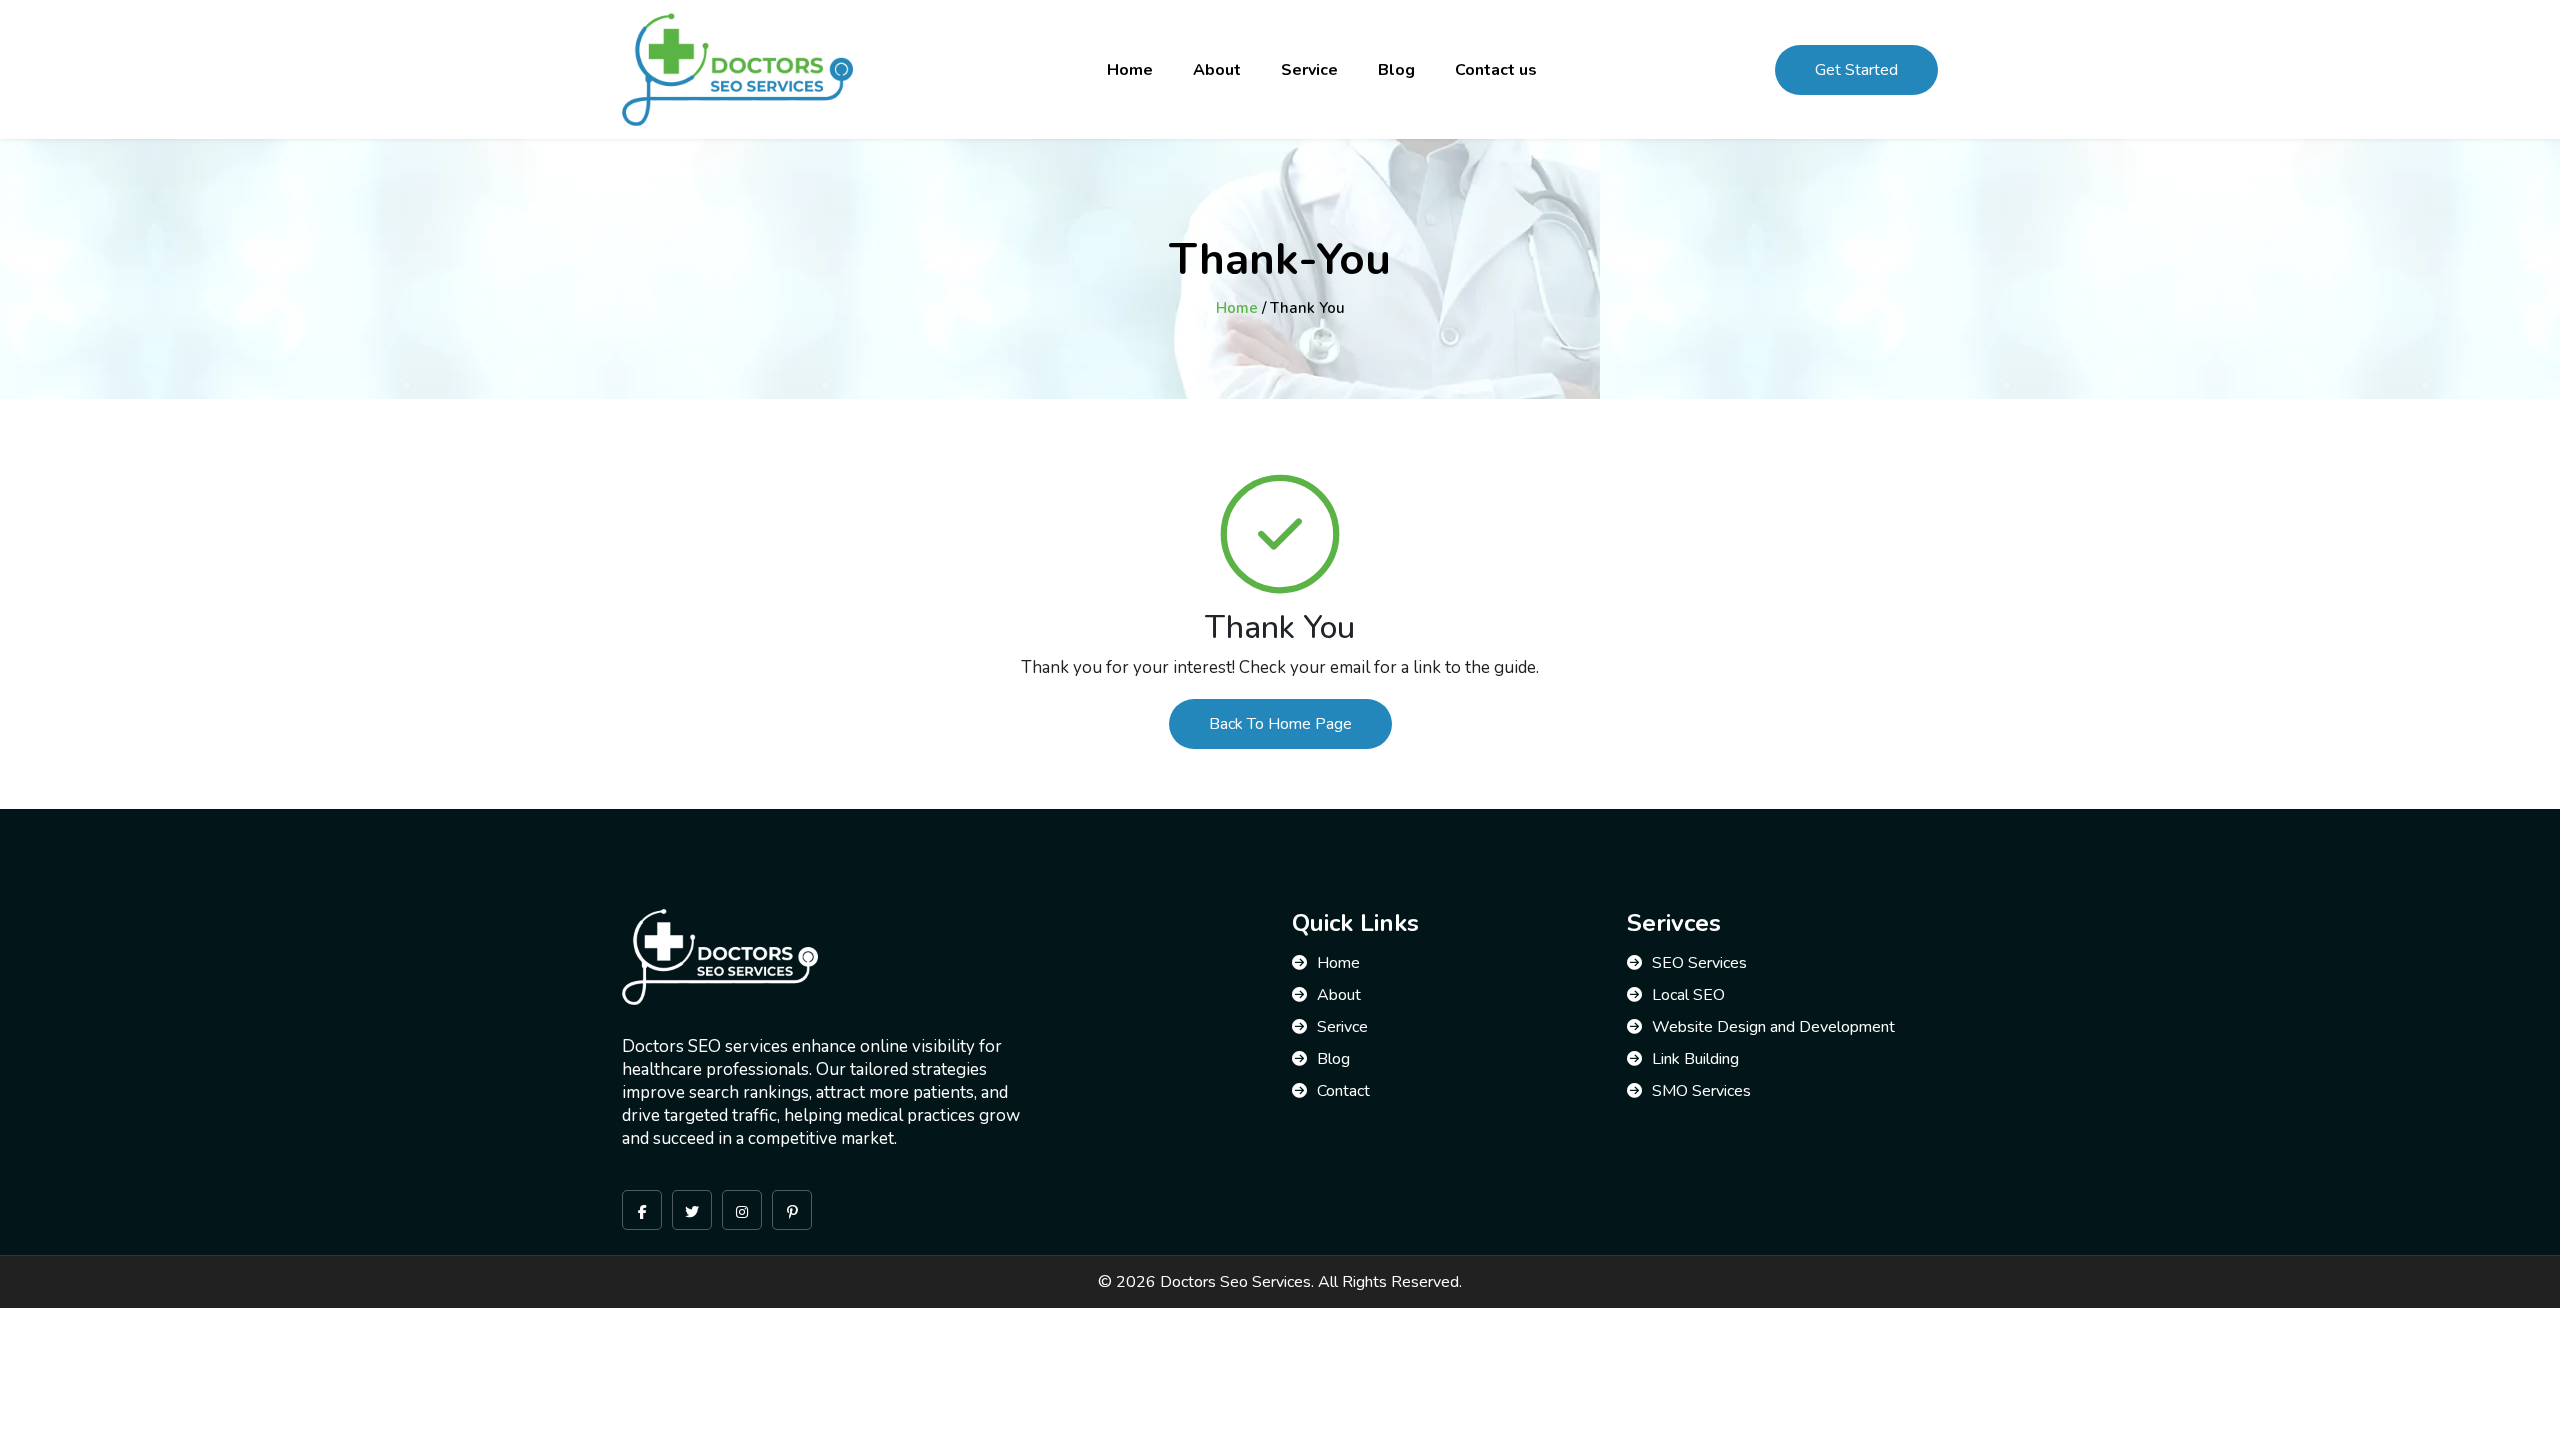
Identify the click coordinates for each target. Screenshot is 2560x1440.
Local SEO (1688, 995)
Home (1130, 70)
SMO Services (1701, 1091)
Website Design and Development (1773, 1027)
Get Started (1856, 70)
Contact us (1496, 70)
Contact (1343, 1091)
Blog (1396, 70)
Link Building (1695, 1059)
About (1217, 70)
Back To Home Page (1280, 724)
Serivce (1342, 1027)
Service (1309, 70)
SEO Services (1699, 963)
